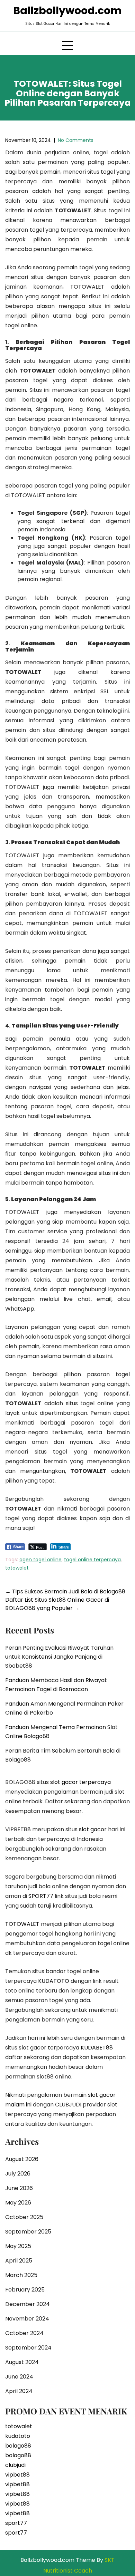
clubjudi (15, 2465)
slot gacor (93, 1829)
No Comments (76, 140)
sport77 (16, 2523)
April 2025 (19, 2261)
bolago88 (18, 2446)
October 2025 (24, 2217)
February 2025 (25, 2290)
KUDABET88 (97, 2048)
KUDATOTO (54, 1981)
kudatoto (18, 2436)
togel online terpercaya (92, 1560)
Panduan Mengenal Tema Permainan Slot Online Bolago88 (61, 1732)
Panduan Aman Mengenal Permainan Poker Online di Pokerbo (64, 1708)
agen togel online (40, 1560)
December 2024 (28, 2304)
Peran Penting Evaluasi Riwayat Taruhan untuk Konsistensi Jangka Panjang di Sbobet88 (59, 1657)
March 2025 (21, 2275)
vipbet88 (17, 2475)
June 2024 (19, 2377)
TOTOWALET (22, 1924)
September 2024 (28, 2348)
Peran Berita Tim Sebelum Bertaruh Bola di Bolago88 (63, 1755)
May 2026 (18, 2203)
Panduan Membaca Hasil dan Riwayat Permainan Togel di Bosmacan (56, 1685)
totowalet (17, 1568)
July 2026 (18, 2174)
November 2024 (27, 2319)
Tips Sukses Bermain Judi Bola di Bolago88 (65, 1591)
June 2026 (19, 2188)
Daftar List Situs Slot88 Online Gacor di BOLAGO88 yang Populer (57, 1604)
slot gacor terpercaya (80, 1782)
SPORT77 (41, 1896)
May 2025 (18, 2246)
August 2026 (22, 2159)
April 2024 (19, 2391)
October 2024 (24, 2333)
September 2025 (28, 2232)
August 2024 (22, 2362)
